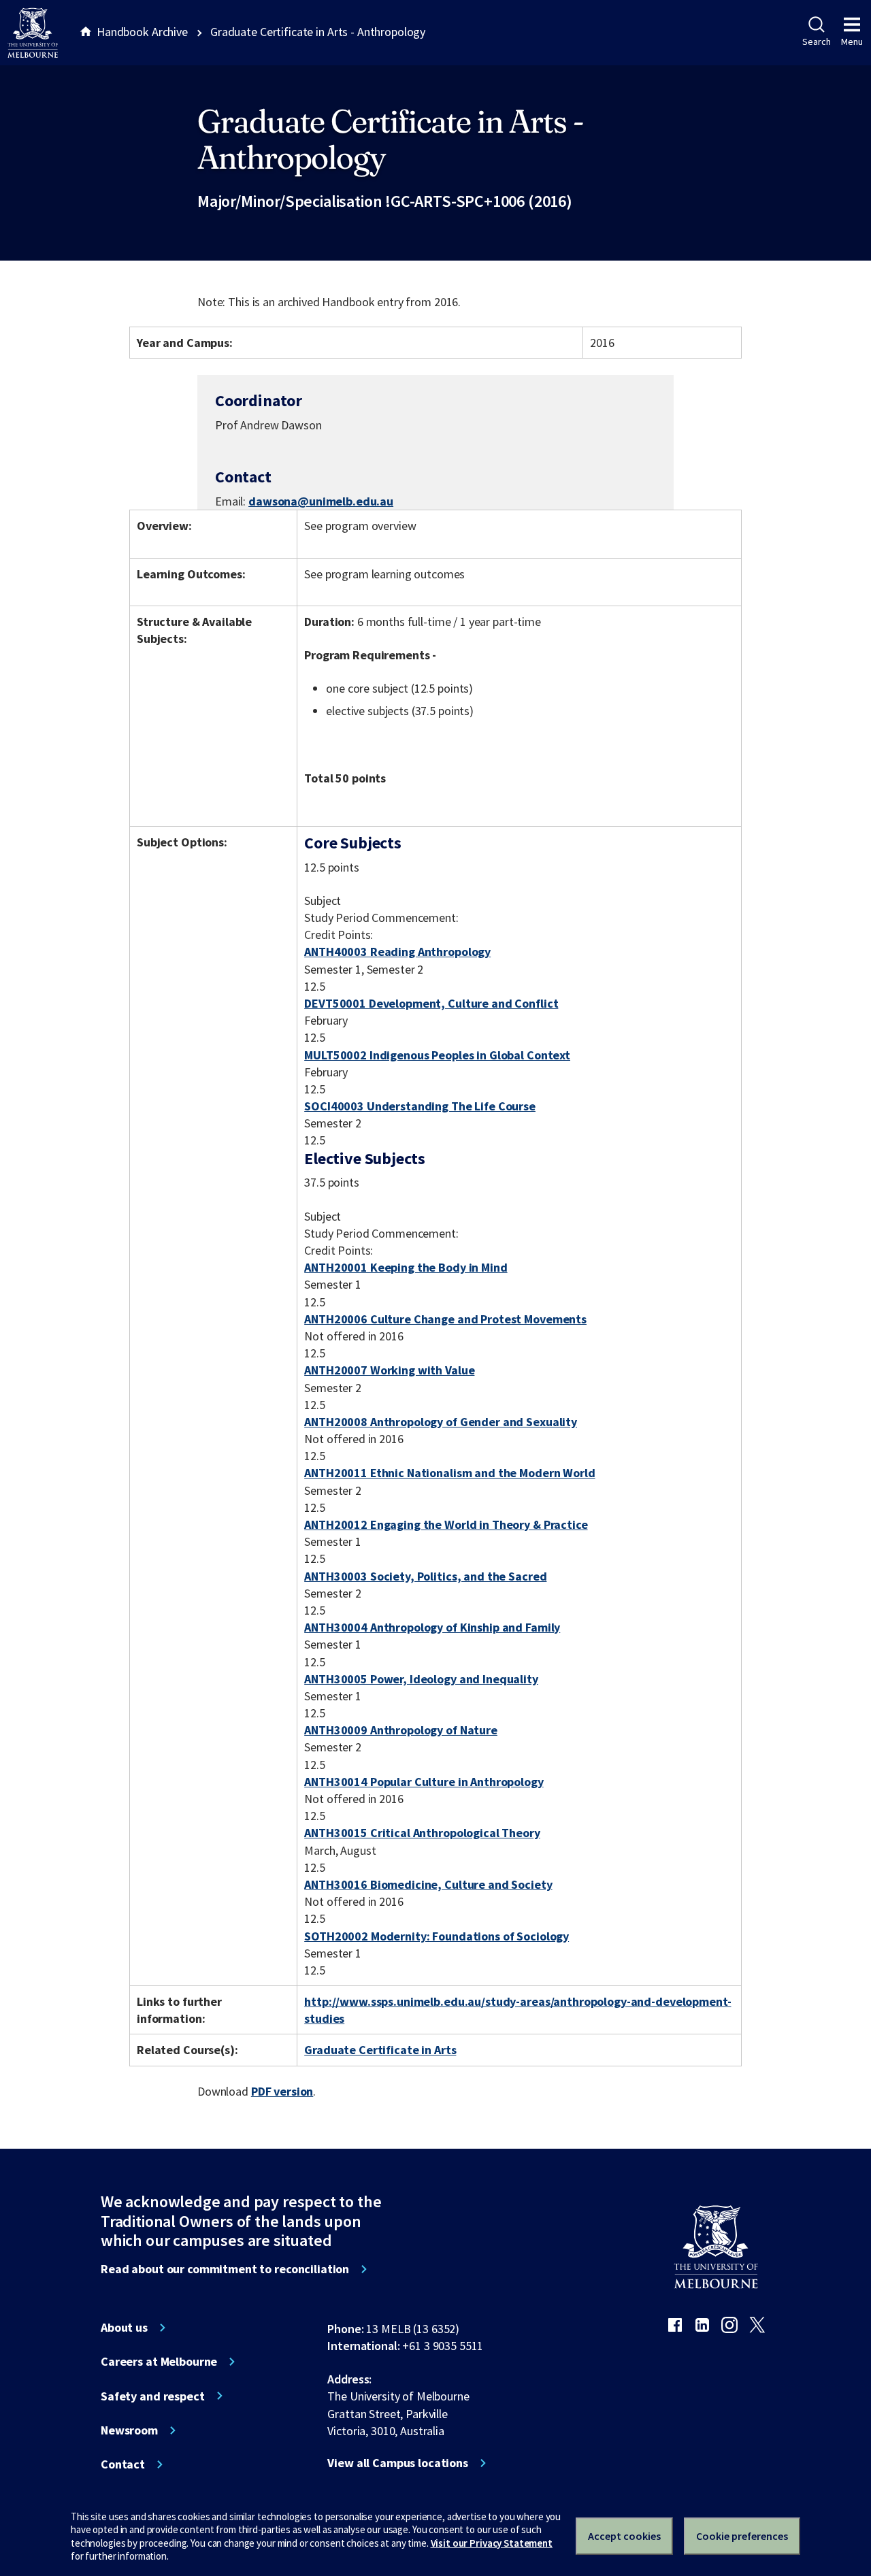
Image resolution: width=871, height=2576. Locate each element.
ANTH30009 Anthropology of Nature (401, 1730)
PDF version (282, 2091)
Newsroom (129, 2430)
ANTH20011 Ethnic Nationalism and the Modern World (449, 1473)
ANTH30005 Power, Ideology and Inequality (421, 1679)
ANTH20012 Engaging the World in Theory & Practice (446, 1524)
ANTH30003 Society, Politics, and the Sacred (425, 1576)
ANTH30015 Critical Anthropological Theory (422, 1833)
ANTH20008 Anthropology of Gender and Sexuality (441, 1422)
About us (124, 2328)
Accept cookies (624, 2536)
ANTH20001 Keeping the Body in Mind (406, 1267)
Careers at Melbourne (159, 2362)
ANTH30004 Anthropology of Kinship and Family (432, 1627)
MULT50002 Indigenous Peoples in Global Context (437, 1055)
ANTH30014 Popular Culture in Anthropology (424, 1782)
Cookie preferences (742, 2536)
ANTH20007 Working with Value (389, 1370)
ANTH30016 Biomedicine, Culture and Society (428, 1884)
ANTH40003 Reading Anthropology (397, 952)
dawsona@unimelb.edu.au (321, 501)
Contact (123, 2464)
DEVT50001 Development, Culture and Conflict (431, 1003)
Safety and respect (153, 2396)
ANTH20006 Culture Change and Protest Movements (445, 1319)
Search (816, 42)
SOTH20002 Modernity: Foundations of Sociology (437, 1936)
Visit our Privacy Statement (492, 2543)
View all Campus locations (398, 2463)
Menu (852, 42)
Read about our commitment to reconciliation (225, 2269)
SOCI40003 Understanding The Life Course (420, 1106)
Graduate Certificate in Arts (380, 2050)
